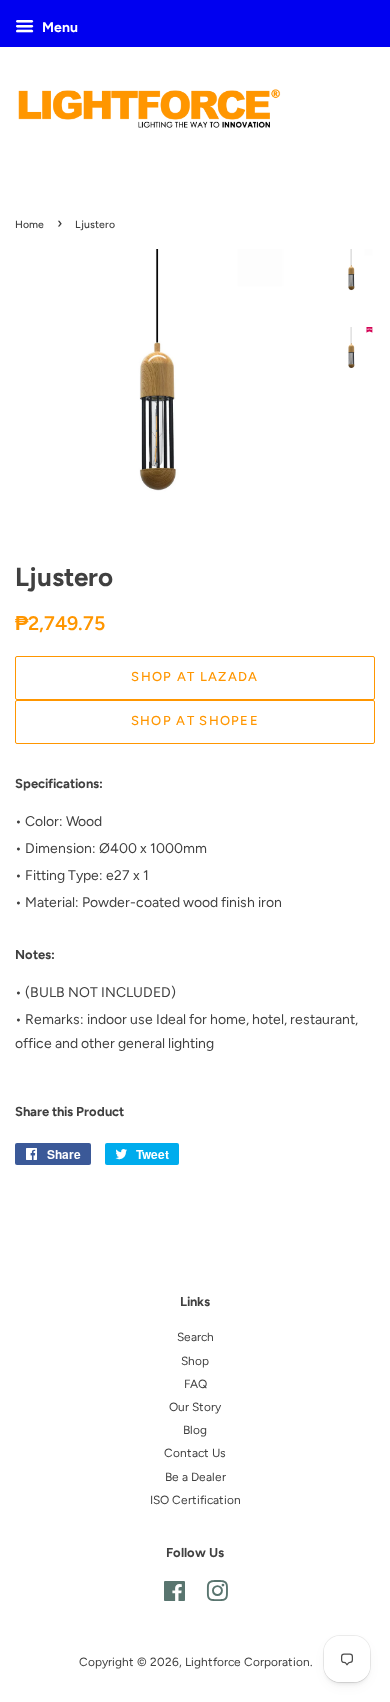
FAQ (195, 1384)
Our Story (195, 1407)
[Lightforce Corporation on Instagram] (217, 1596)
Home (29, 224)
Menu (58, 27)
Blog (195, 1430)
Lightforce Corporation (247, 1662)
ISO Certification (195, 1500)
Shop (195, 1361)
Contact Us (195, 1453)
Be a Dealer (195, 1477)
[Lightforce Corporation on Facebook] (174, 1596)
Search (195, 1337)
